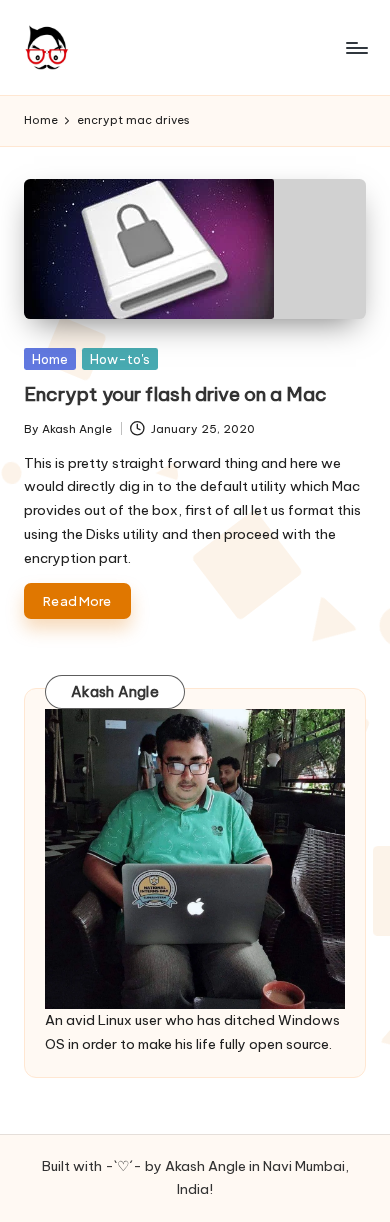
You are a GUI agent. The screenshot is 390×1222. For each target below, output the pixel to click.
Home (50, 359)
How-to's (120, 359)
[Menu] (356, 47)
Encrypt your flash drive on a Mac (175, 394)
